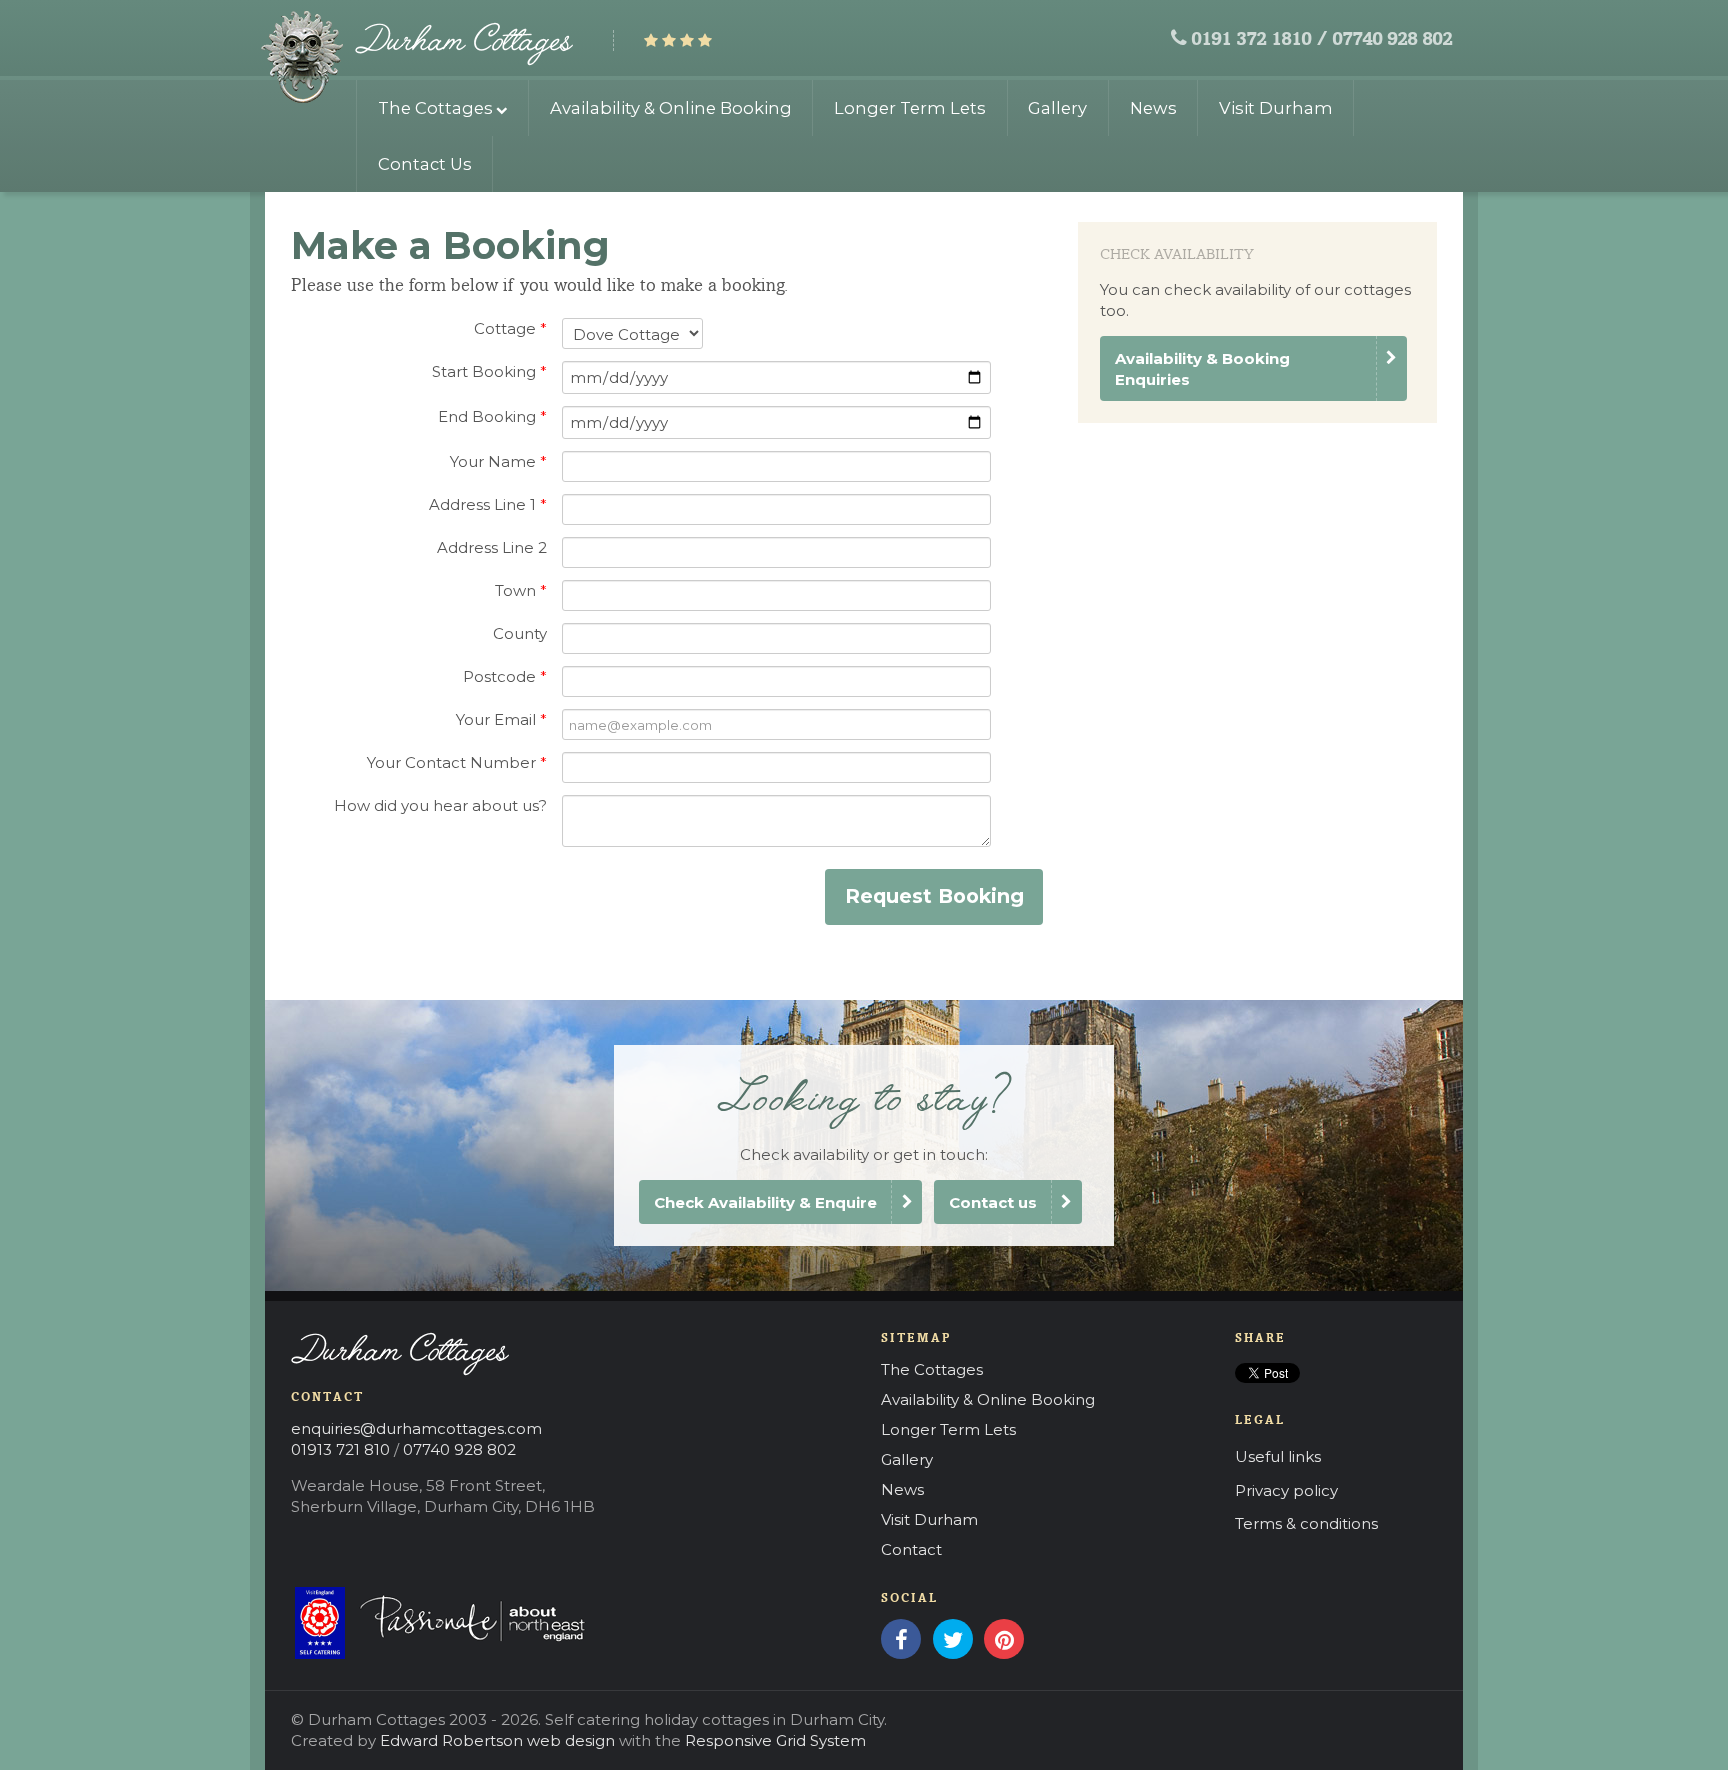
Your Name (498, 461)
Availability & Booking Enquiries (1202, 369)
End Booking (492, 416)
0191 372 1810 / (1259, 40)
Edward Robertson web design (497, 1740)
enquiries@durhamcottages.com (416, 1428)
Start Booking (489, 371)
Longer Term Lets (910, 108)
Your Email (501, 719)
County (520, 633)
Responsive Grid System (775, 1740)
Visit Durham (1276, 108)
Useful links (1278, 1456)
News (1153, 108)
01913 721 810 (340, 1449)
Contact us (993, 1202)
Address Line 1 (488, 504)
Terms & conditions (1306, 1523)
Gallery (1057, 108)
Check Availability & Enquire (765, 1202)
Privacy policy (1286, 1490)
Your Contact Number (457, 762)
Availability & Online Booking (671, 108)
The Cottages (435, 108)
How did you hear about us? (440, 805)
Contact (911, 1549)
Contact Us (425, 164)
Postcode (505, 676)
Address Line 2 (492, 547)
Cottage (510, 328)
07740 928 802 (1392, 40)
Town (521, 590)
